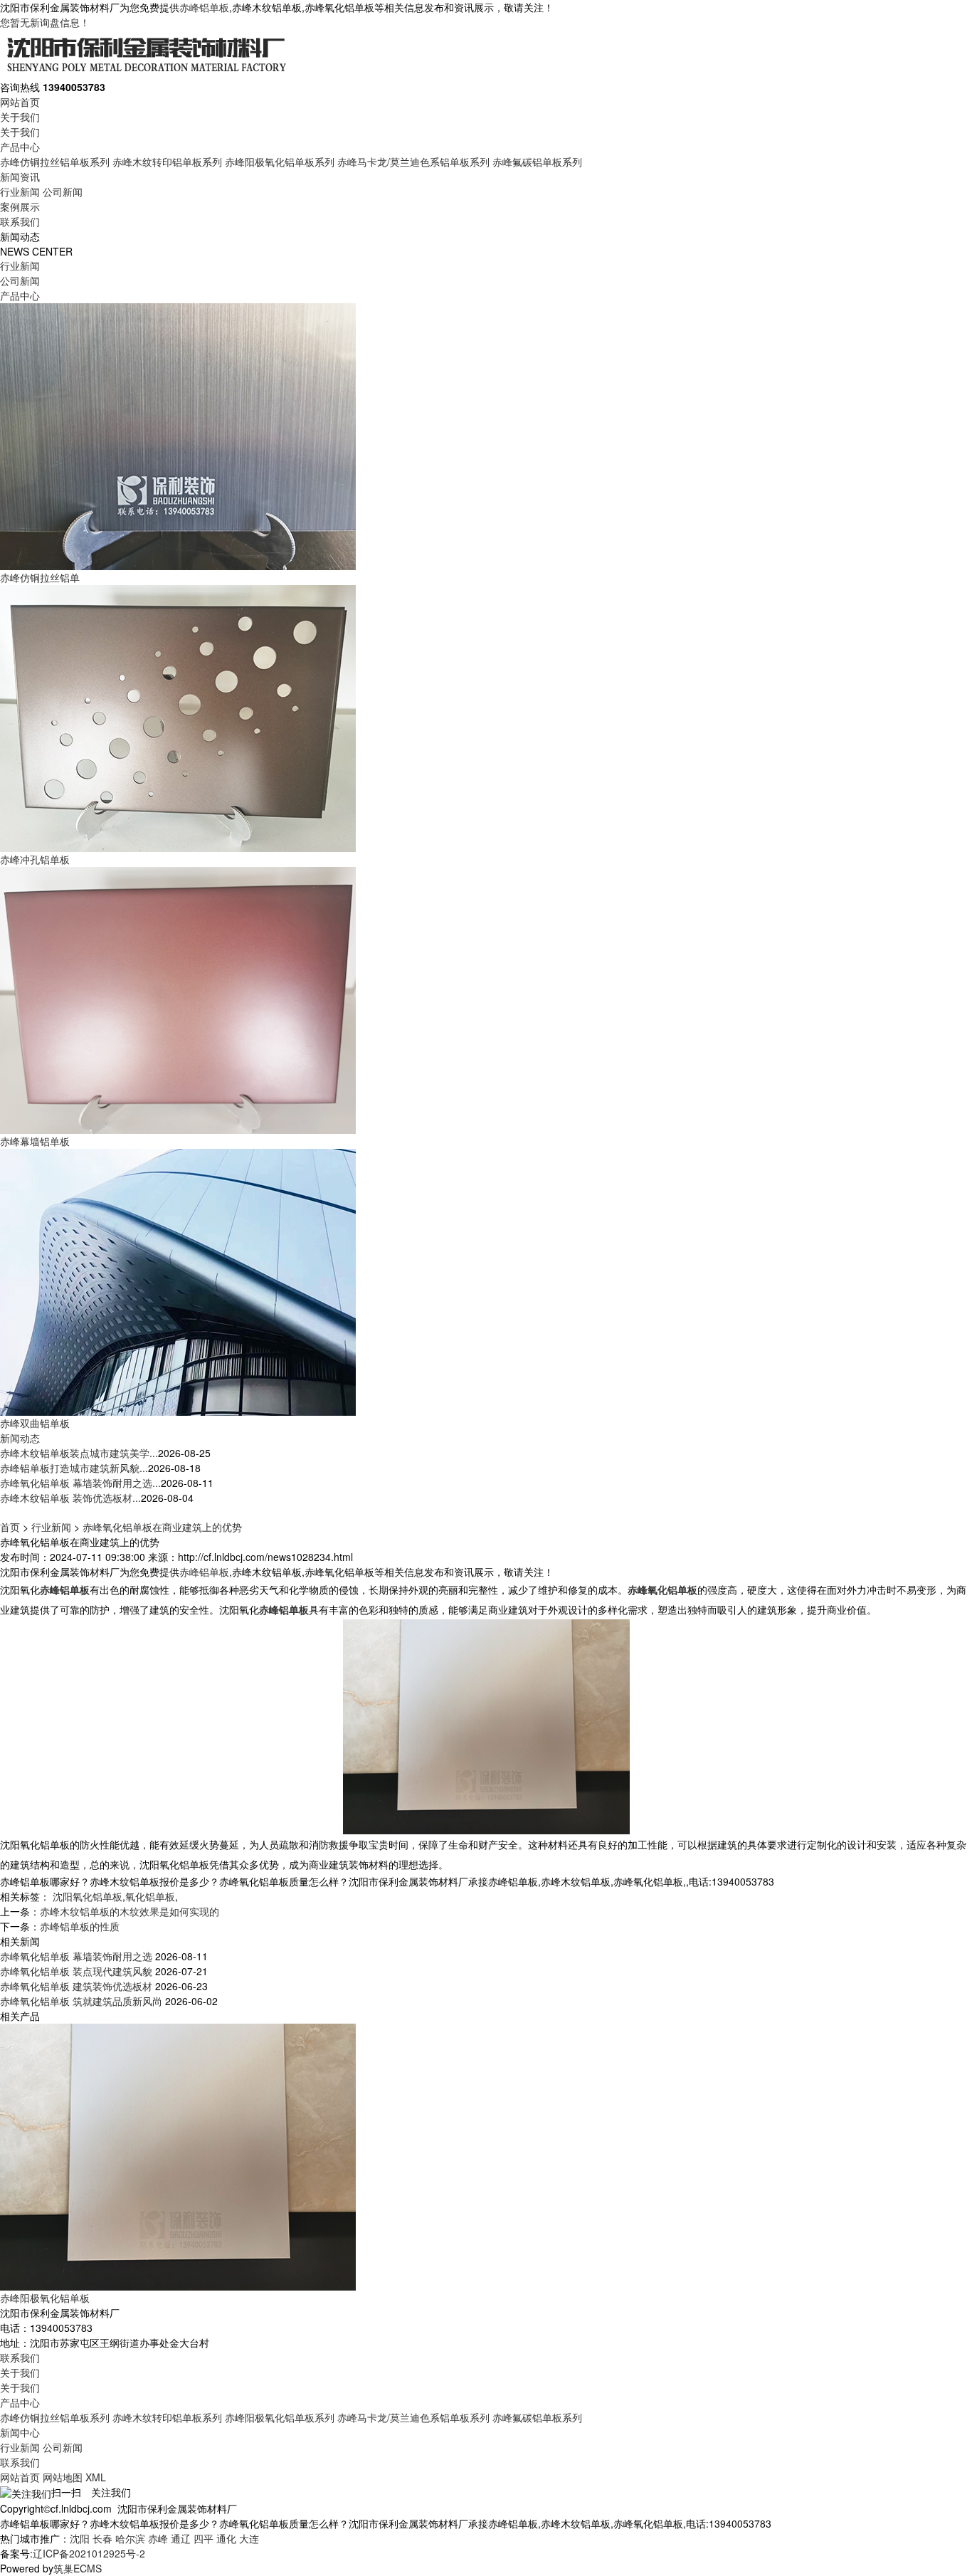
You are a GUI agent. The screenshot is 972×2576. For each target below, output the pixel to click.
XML (96, 2477)
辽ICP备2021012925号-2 (89, 2553)
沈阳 (80, 2538)
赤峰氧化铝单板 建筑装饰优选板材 (76, 1986)
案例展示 (20, 206)
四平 (204, 2538)
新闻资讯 (20, 177)
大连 (249, 2538)
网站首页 (20, 102)
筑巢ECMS (78, 2568)
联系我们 (20, 221)
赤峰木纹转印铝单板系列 (167, 162)
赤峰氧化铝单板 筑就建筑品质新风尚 (81, 2001)
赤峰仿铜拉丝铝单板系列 (55, 162)
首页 (10, 1527)
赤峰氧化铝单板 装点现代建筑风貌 (76, 1971)
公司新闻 (63, 191)
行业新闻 (20, 191)
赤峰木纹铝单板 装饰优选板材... (70, 1498)
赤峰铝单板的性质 (80, 1926)
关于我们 (20, 117)
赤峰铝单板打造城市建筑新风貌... (74, 1468)
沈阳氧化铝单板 (88, 1896)
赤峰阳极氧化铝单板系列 (280, 162)
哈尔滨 (130, 2538)
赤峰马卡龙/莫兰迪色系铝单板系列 (413, 162)
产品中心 (20, 147)
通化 (226, 2538)
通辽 (181, 2538)
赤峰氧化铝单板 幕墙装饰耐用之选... (80, 1483)
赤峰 (158, 2538)
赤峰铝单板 (204, 7)
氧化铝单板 (150, 1896)
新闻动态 (20, 1438)
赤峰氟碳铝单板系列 (537, 162)
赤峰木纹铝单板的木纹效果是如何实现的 (130, 1911)
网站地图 (63, 2477)
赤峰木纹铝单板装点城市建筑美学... (79, 1453)
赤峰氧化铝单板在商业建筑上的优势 (162, 1527)
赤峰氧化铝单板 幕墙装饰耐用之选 (76, 1956)
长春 (102, 2538)
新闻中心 (20, 2432)
